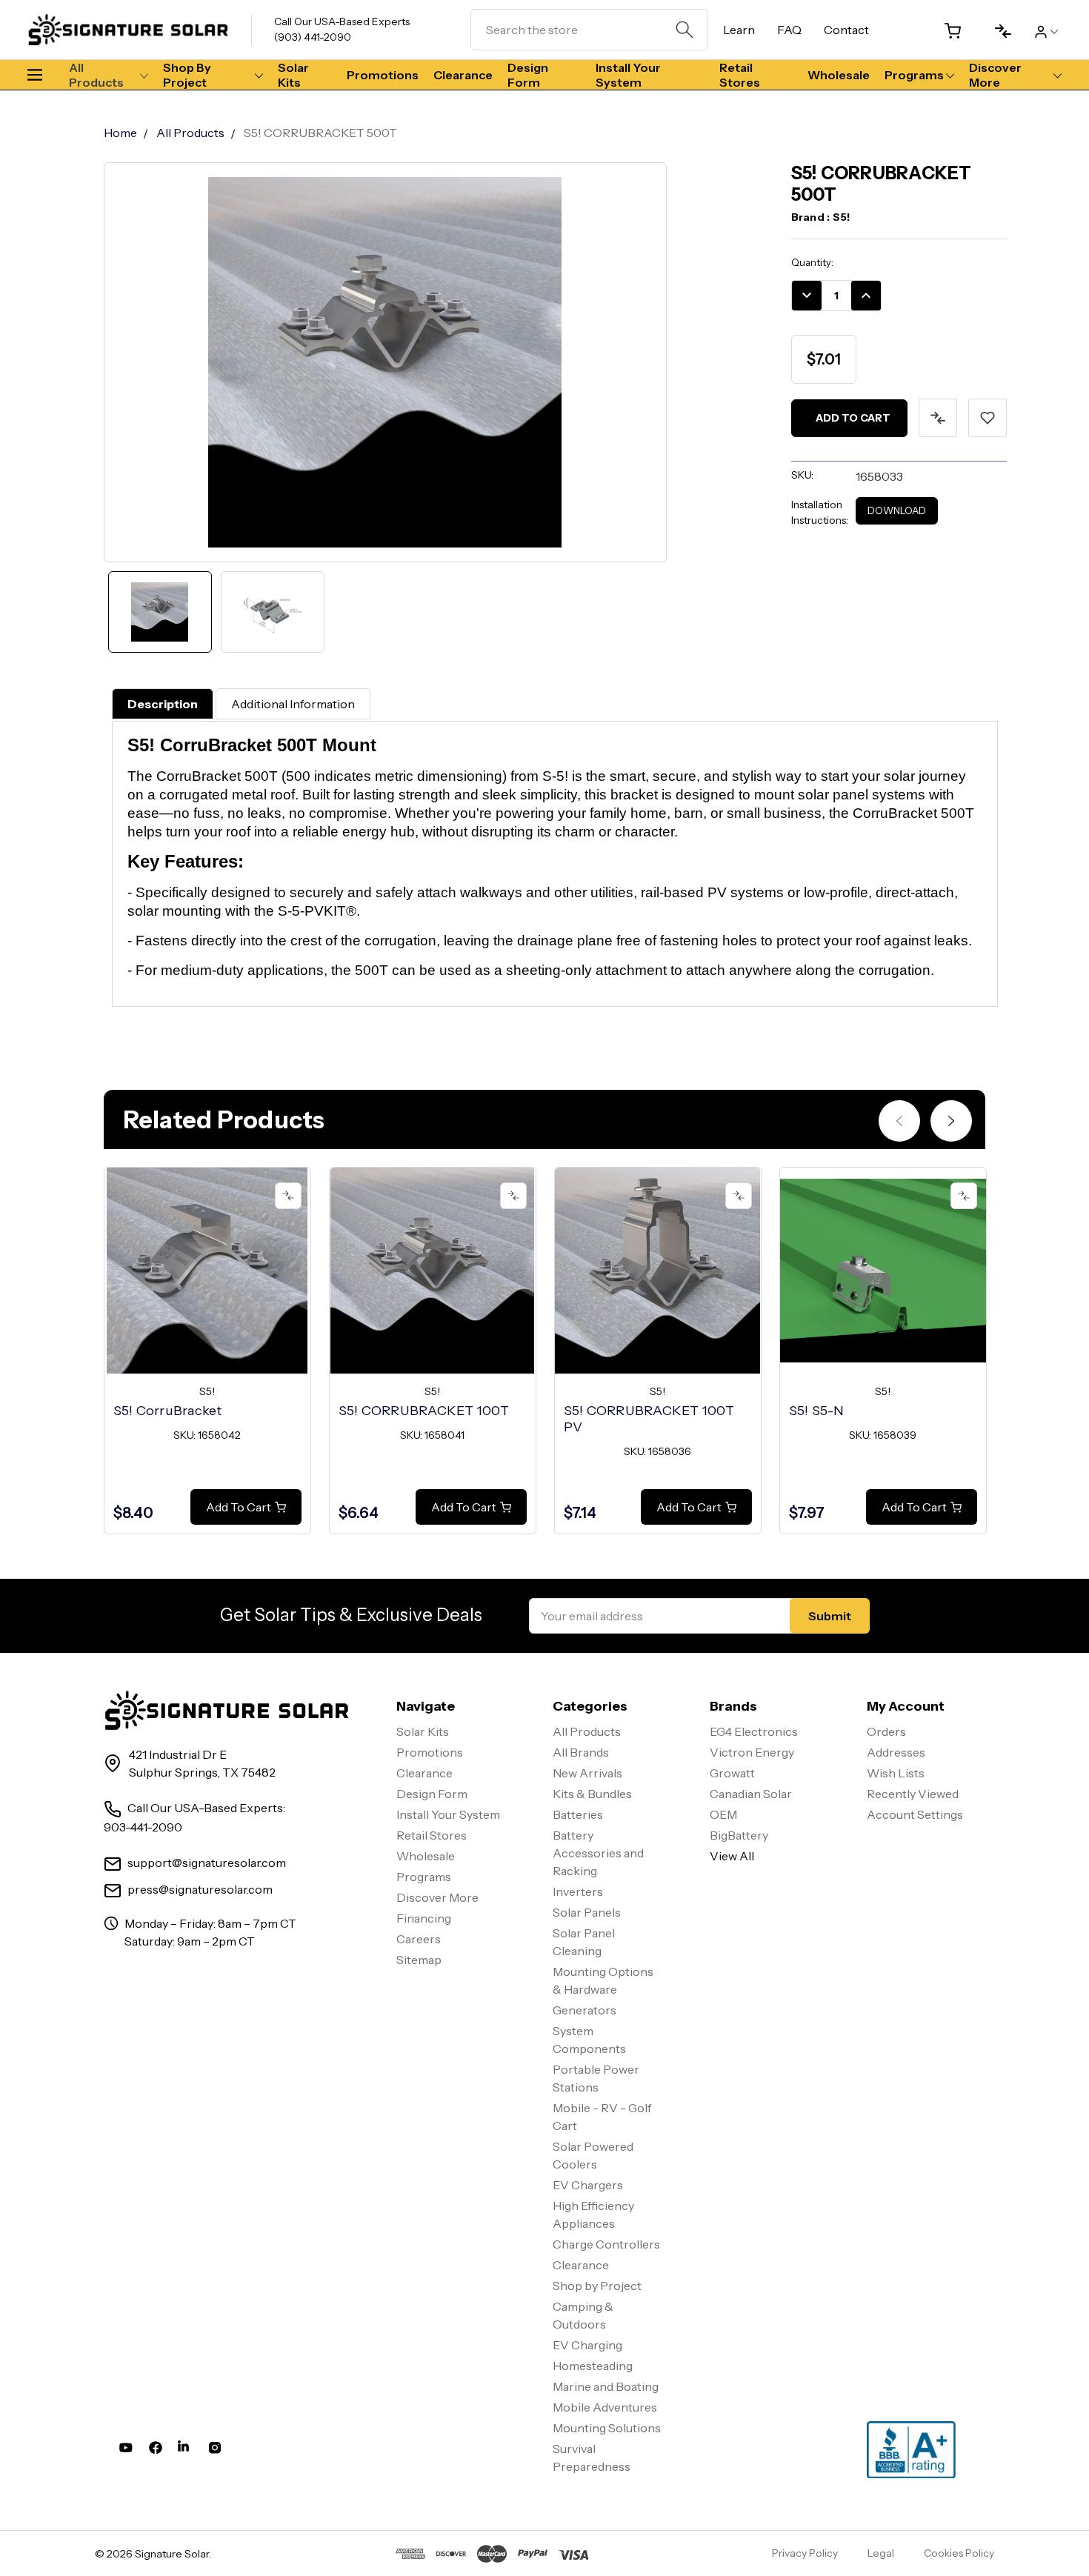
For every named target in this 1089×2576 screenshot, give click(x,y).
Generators (585, 2010)
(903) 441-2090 (313, 37)
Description (163, 704)
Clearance (463, 75)
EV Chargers (588, 2185)
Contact (846, 30)
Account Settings (915, 1814)
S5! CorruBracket (168, 1411)
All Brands (581, 1752)
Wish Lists (896, 1773)
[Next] (951, 1121)
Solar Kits (293, 75)
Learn (739, 30)
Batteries (578, 1814)
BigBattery (739, 1835)
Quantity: (812, 262)
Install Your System (628, 75)
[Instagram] (215, 2451)
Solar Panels (587, 1912)
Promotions (383, 75)
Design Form (528, 75)
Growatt (732, 1773)
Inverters (578, 1891)
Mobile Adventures (605, 2407)
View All (732, 1856)
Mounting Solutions (607, 2428)
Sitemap (419, 1960)
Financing (424, 1918)
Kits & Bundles (592, 1794)
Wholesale (839, 75)
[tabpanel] (207, 1351)
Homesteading (593, 2366)
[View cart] (947, 31)
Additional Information (293, 704)
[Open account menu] (1046, 30)
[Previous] (899, 1121)
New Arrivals (587, 1773)
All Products (96, 75)
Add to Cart (239, 1507)
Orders (886, 1731)
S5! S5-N (817, 1411)
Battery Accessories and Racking (598, 1853)
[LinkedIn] (185, 2451)
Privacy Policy (805, 2553)
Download (897, 510)
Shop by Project (187, 75)
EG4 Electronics (754, 1731)
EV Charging (587, 2345)
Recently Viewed (913, 1794)
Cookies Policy (959, 2553)
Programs (914, 75)
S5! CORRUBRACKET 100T (424, 1411)
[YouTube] (126, 2451)
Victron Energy (752, 1752)
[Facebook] (156, 2451)
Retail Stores (740, 75)
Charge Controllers (606, 2244)
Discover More (995, 75)
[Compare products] (997, 31)
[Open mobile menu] (41, 75)
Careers (419, 1939)
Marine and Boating (606, 2386)
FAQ (789, 30)
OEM (723, 1814)
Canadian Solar (751, 1794)
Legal (881, 2553)
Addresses (896, 1752)
